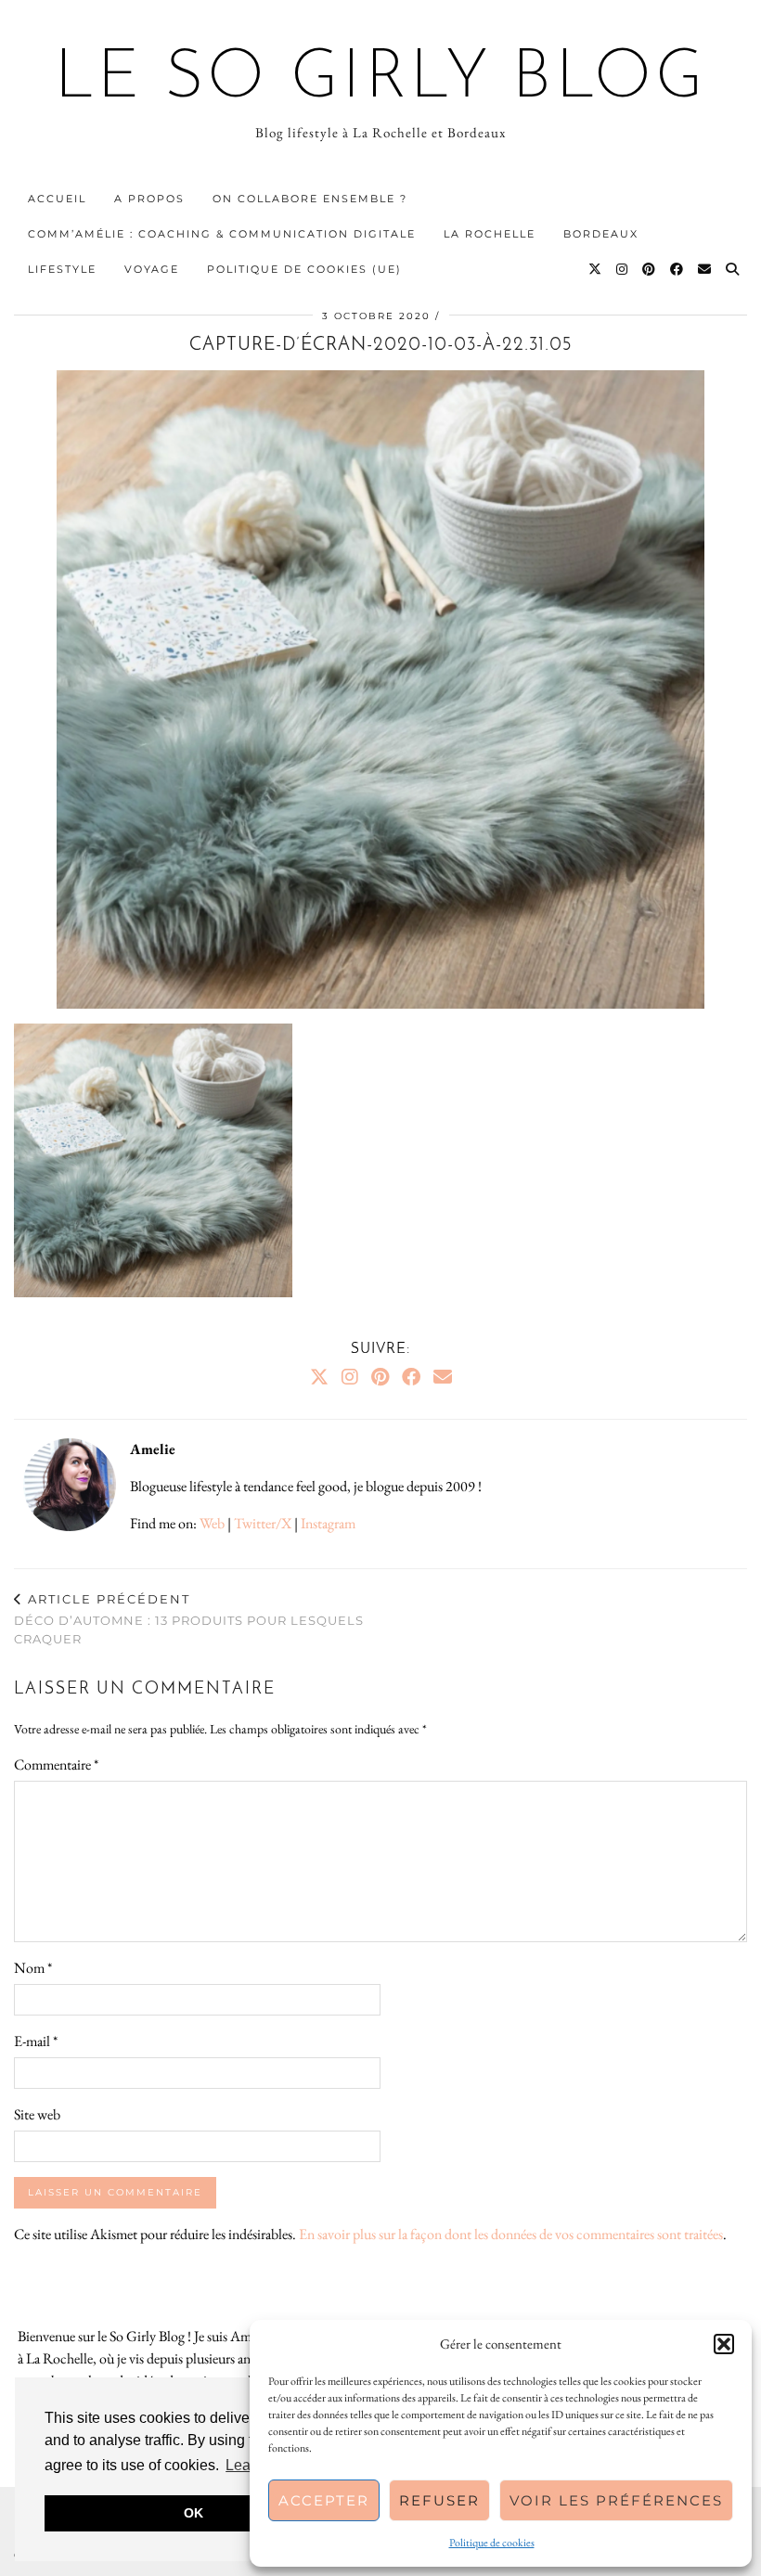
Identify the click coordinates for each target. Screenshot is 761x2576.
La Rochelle (490, 234)
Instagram (328, 1523)
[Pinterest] (650, 269)
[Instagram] (623, 269)
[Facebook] (677, 269)
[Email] (705, 269)
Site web (37, 2114)
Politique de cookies (492, 2543)
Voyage (152, 269)
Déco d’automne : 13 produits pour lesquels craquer (189, 1618)
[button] (724, 2344)
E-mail (36, 2041)
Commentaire (56, 1765)
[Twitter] (596, 269)
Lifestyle (62, 269)
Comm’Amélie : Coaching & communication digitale (222, 234)
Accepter (324, 2500)
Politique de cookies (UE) (304, 269)
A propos (149, 199)
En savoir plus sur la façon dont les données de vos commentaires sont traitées (511, 2234)
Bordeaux (601, 234)
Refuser (439, 2500)
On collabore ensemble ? (310, 199)
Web (212, 1523)
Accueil (57, 199)
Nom (33, 1968)
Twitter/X (263, 1523)
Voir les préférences (616, 2500)
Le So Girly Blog (381, 80)
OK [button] (193, 2513)
